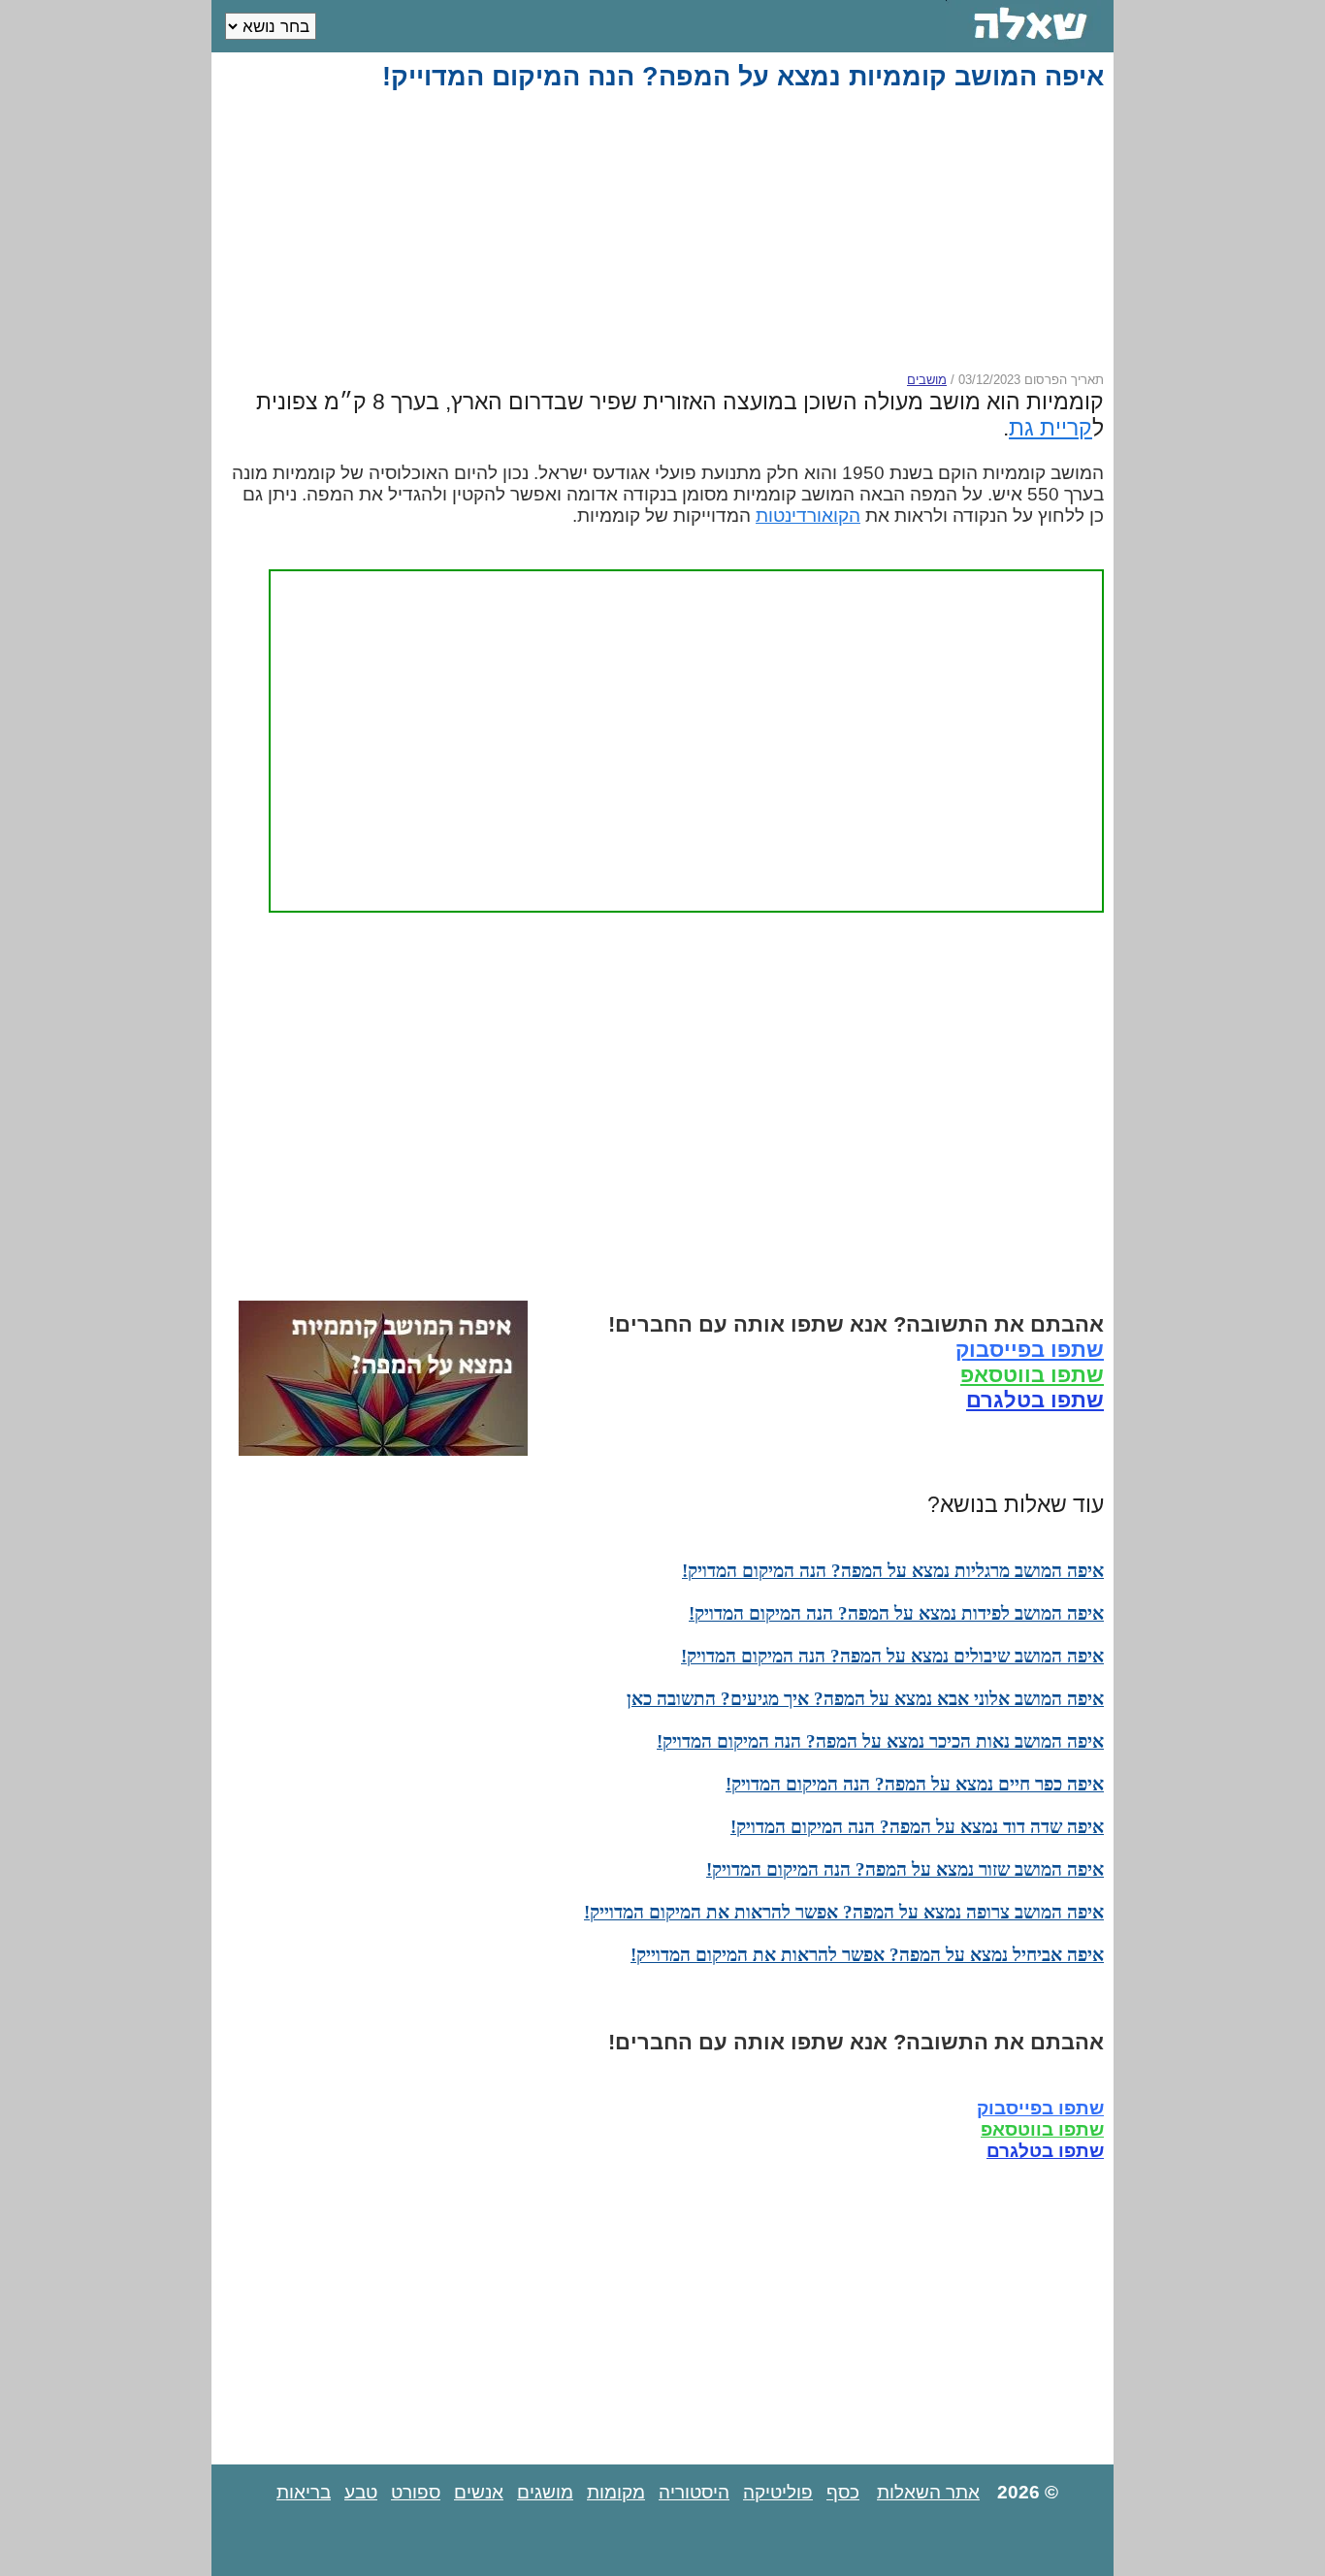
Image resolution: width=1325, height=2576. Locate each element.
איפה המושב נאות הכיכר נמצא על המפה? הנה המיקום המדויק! (880, 1741)
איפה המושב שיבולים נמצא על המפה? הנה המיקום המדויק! (892, 1656)
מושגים (545, 2492)
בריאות (304, 2492)
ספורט (416, 2492)
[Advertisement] (666, 232)
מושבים (927, 380)
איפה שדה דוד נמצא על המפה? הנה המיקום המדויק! (917, 1827)
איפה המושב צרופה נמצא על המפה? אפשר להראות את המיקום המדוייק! (844, 1912)
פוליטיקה (778, 2492)
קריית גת (1050, 428)
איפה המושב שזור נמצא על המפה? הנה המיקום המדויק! (905, 1869)
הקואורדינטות (808, 515)
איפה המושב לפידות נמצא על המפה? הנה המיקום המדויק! (896, 1613)
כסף (843, 2492)
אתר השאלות (928, 2492)
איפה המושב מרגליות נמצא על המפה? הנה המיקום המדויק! (893, 1571)
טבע (361, 2492)
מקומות (616, 2492)
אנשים (479, 2492)
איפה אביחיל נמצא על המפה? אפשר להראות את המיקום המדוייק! (867, 1955)
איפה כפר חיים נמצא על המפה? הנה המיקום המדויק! (915, 1784)
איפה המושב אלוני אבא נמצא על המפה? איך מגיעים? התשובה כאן (865, 1699)
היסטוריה (694, 2492)
